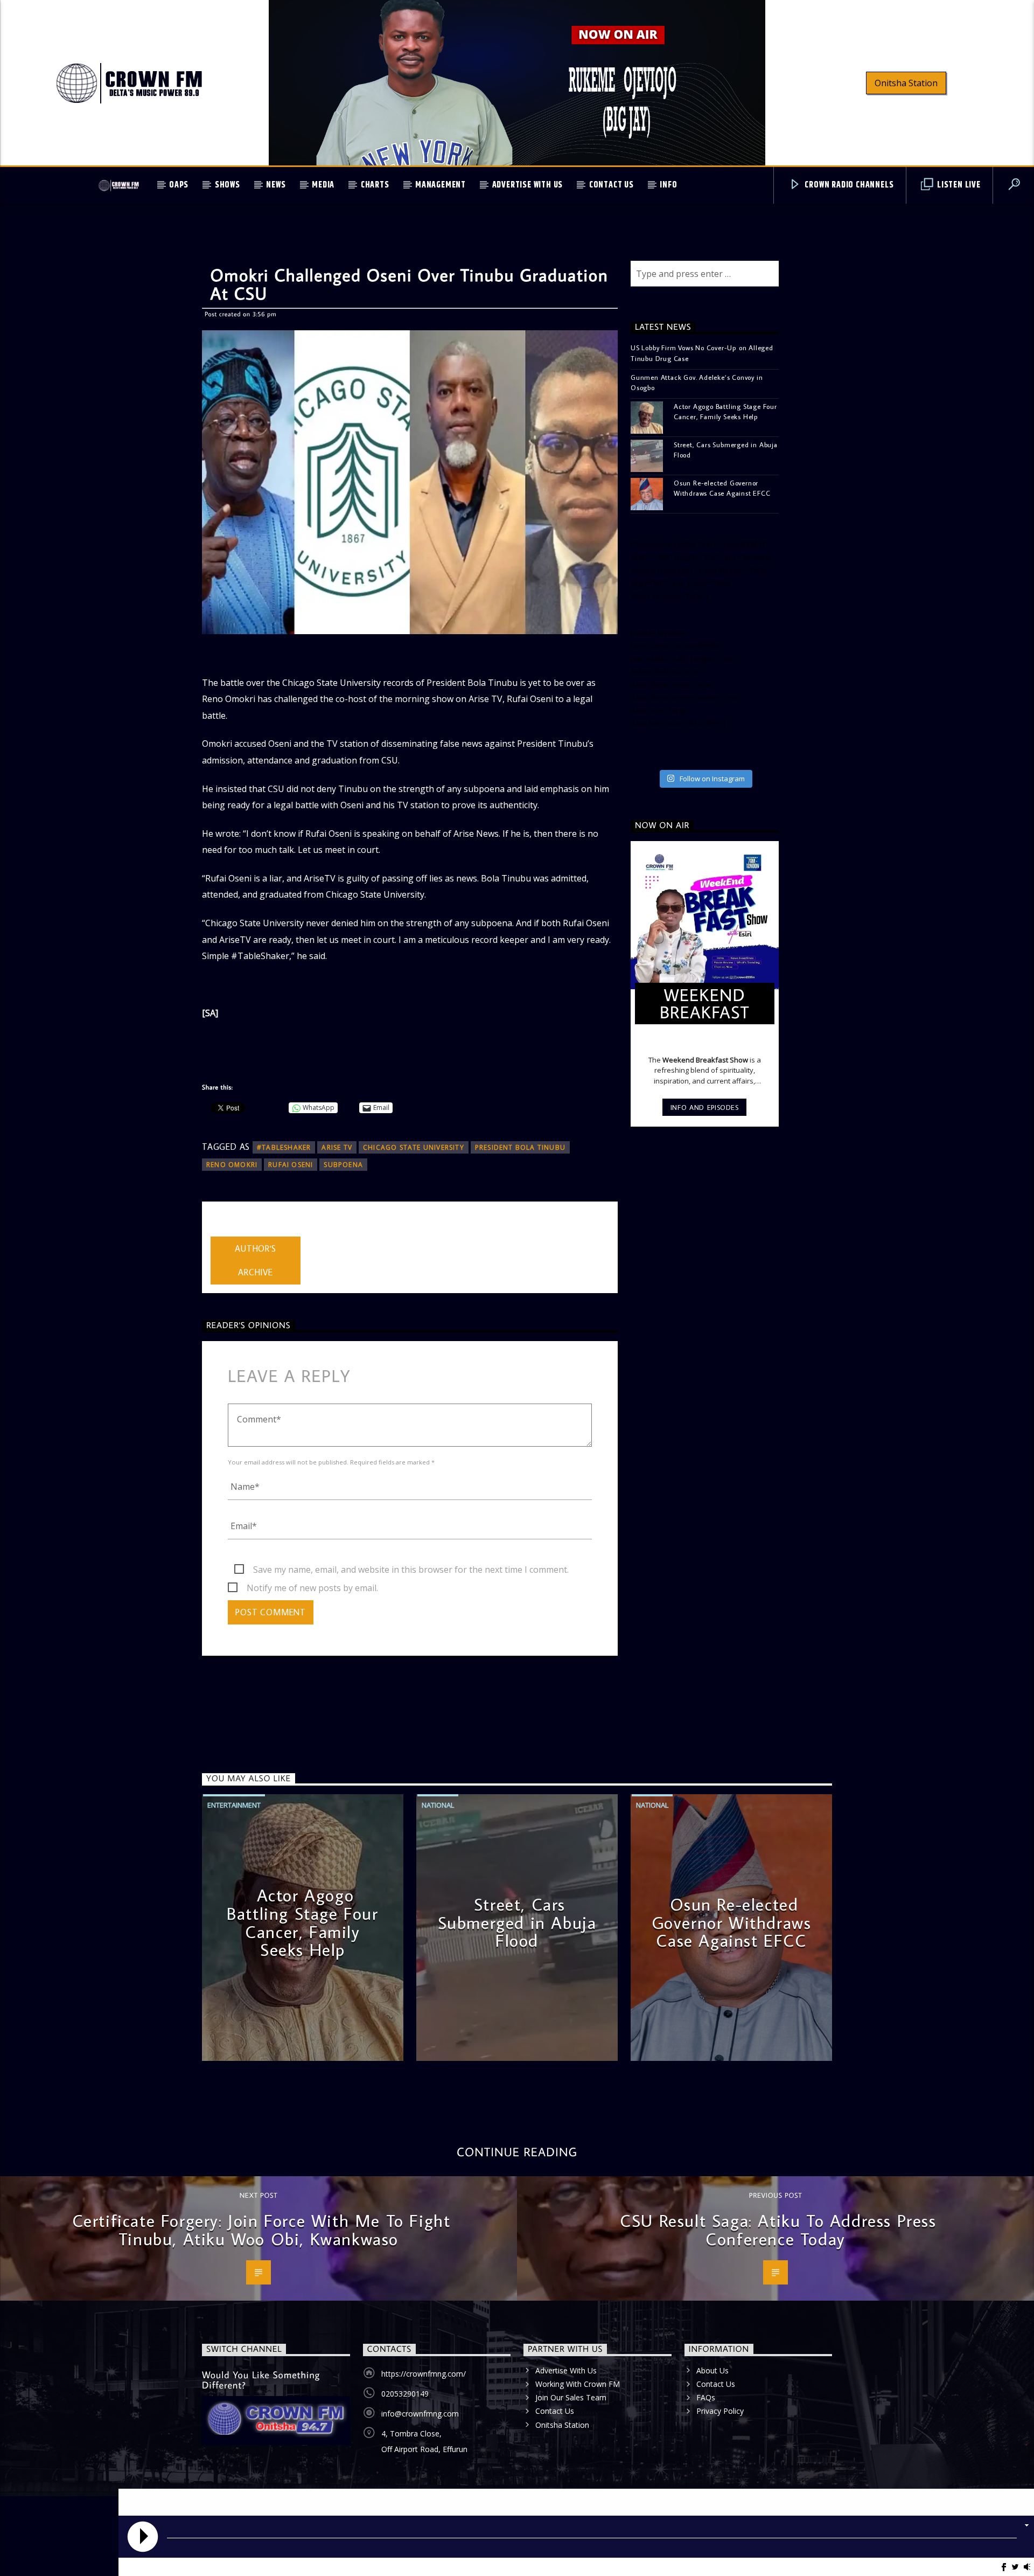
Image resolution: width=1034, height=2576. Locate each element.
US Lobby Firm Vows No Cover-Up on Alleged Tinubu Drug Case (702, 353)
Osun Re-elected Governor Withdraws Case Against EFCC (722, 488)
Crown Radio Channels (848, 185)
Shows (228, 185)
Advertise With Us (528, 185)
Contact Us (612, 185)
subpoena (343, 1165)
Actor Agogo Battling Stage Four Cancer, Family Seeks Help (725, 411)
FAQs (706, 2397)
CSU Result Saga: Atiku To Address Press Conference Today (778, 2230)
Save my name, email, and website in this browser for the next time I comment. (411, 1570)
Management (441, 185)
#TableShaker (284, 1147)
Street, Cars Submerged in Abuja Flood (726, 450)
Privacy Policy (720, 2411)
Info (668, 185)
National (438, 1805)
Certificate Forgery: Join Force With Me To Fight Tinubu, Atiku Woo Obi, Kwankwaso (261, 2230)
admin (223, 1230)
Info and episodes (705, 1107)
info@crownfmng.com (420, 2414)
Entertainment (234, 1805)
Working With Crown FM (578, 2384)
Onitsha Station (906, 83)
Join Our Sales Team (571, 2397)
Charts (375, 185)
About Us (712, 2370)
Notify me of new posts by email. (312, 1588)
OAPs (179, 185)
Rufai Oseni (291, 1165)
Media (323, 185)
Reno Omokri (232, 1165)
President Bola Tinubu (520, 1147)
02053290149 (405, 2394)
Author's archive (255, 1261)
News (276, 185)
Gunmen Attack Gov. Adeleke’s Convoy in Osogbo (697, 382)
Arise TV (337, 1147)
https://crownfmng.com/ (424, 2374)
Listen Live (958, 185)
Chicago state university (414, 1147)
